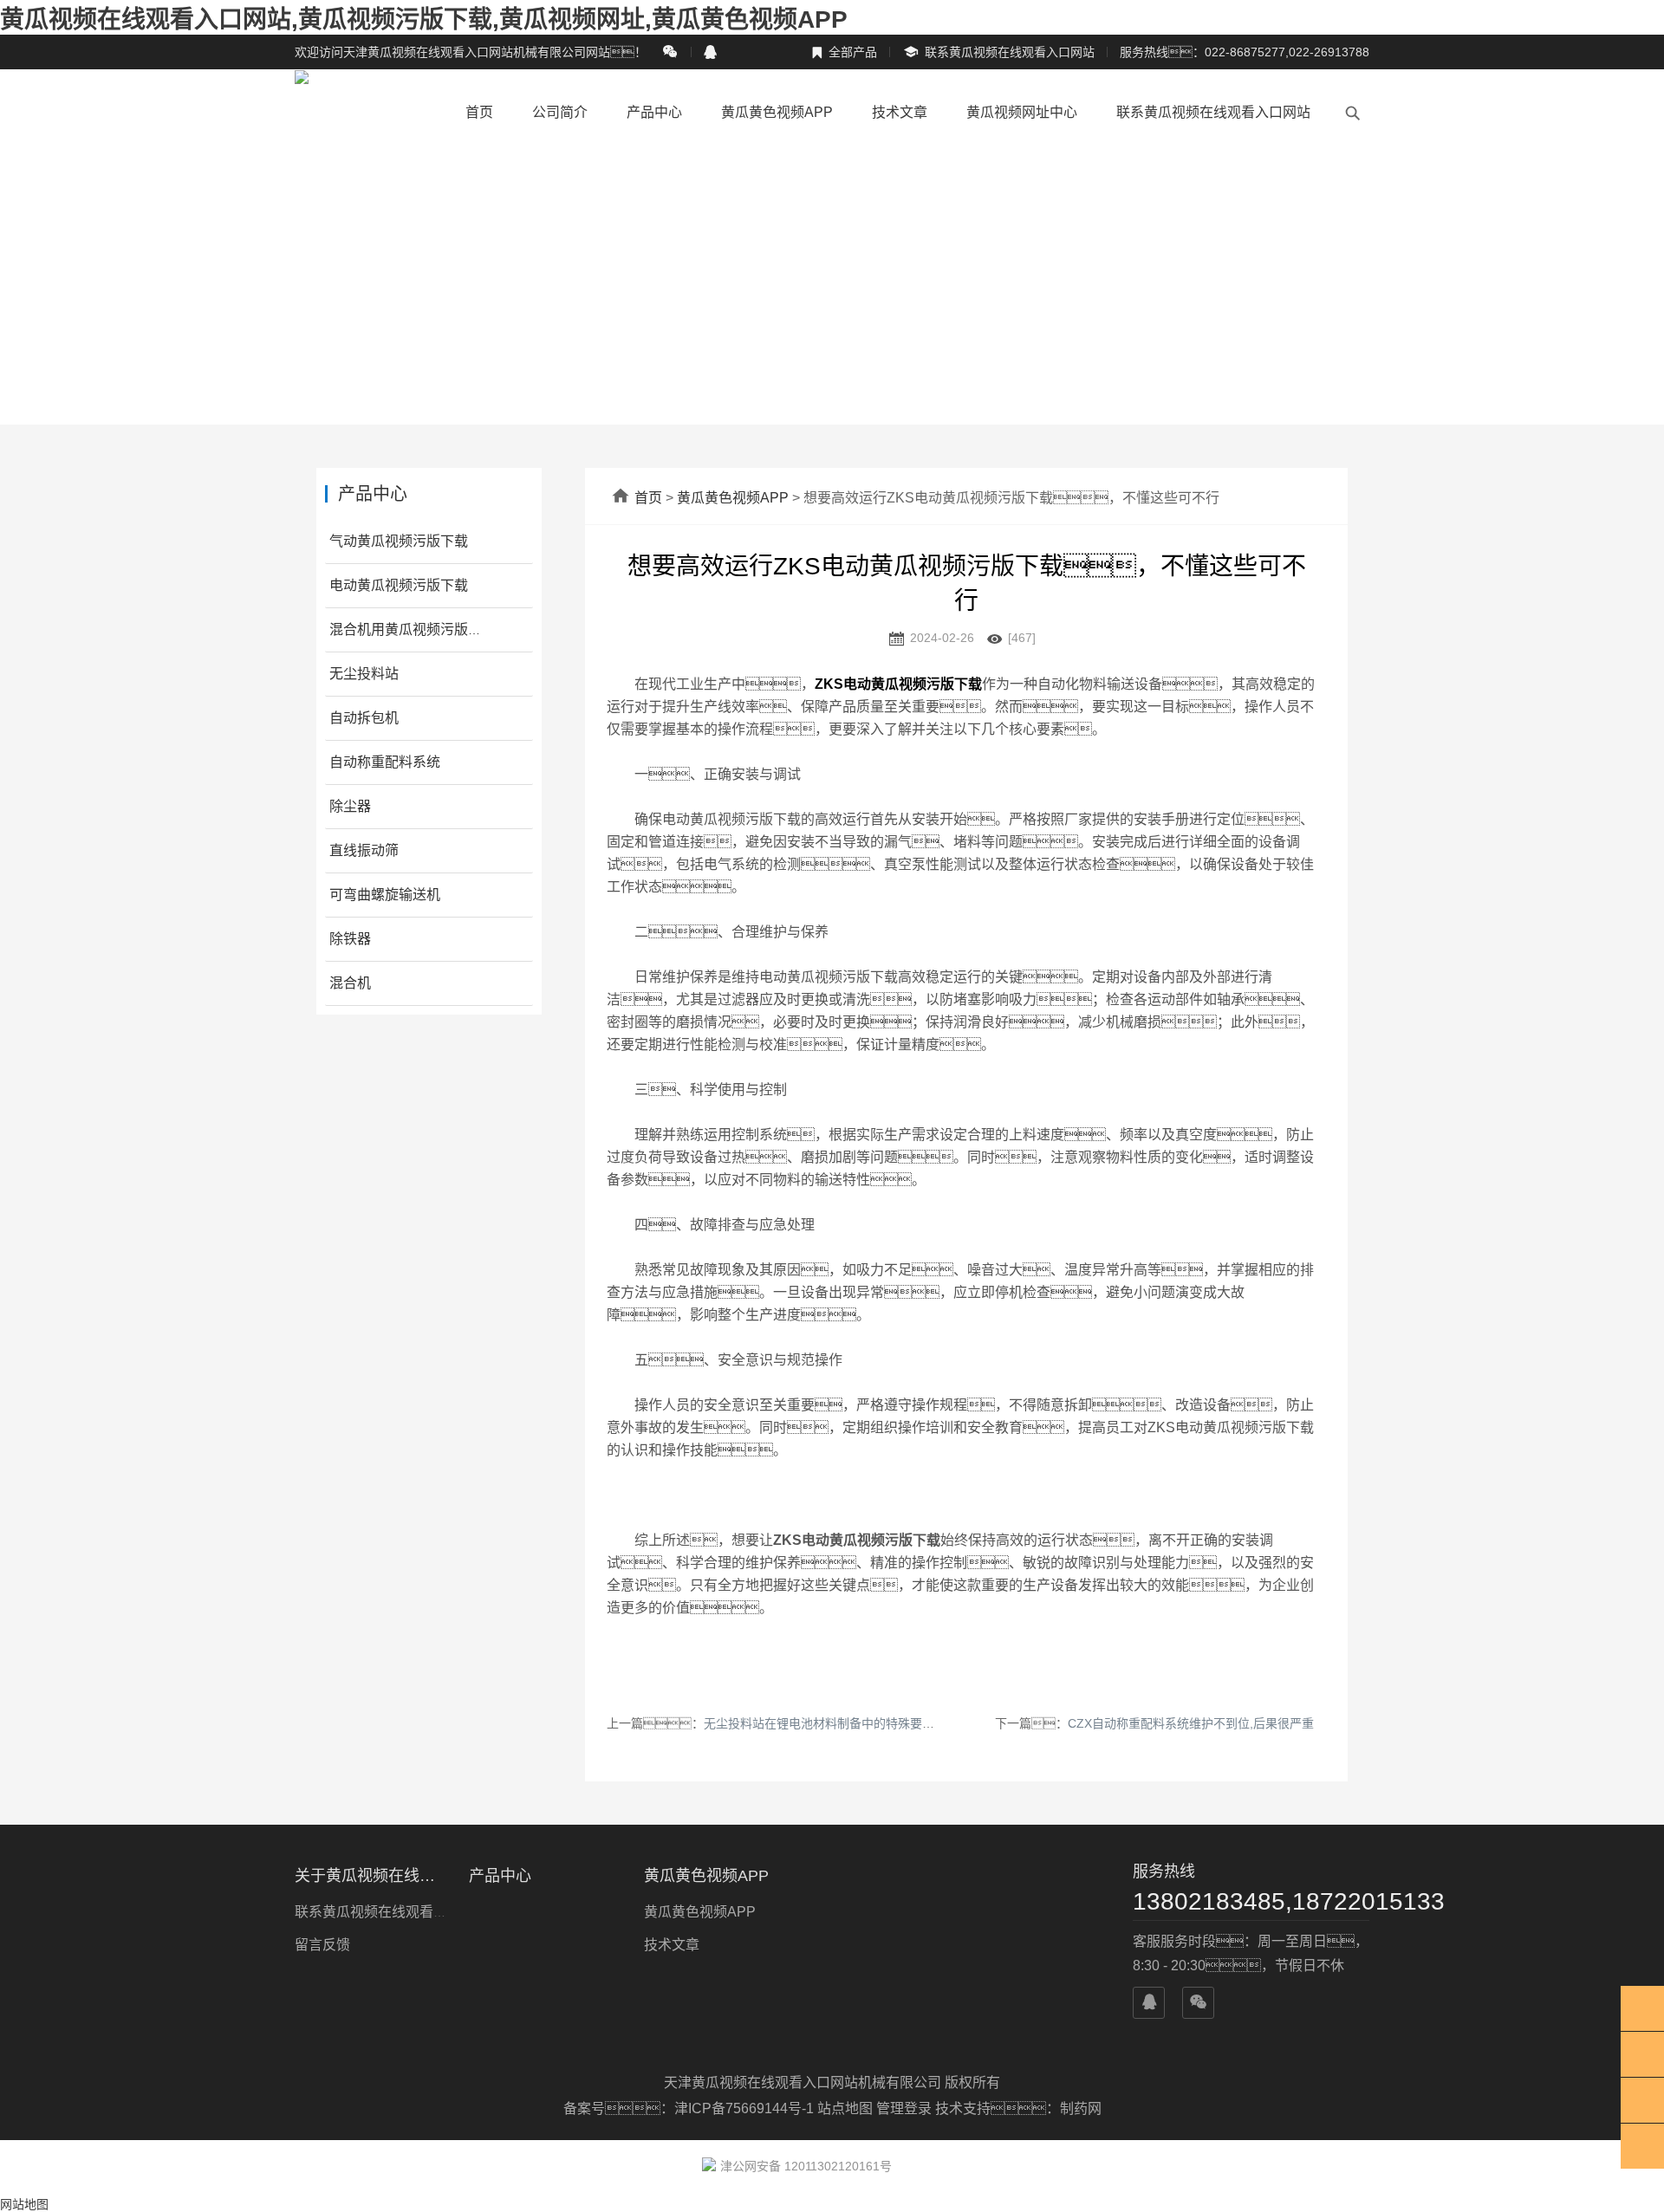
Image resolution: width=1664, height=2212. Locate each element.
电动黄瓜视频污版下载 (399, 585)
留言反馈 (322, 1945)
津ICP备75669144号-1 (746, 2108)
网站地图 (24, 2204)
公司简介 (560, 112)
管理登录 (904, 2108)
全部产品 (844, 52)
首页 (479, 112)
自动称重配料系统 (385, 762)
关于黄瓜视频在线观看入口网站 (371, 1876)
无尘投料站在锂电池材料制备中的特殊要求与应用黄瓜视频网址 (874, 1723)
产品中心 (654, 112)
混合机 (350, 983)
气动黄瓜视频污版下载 (399, 541)
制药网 (1081, 2108)
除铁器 (350, 939)
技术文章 (900, 112)
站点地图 (845, 2108)
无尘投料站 (364, 674)
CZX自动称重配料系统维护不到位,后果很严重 (1191, 1723)
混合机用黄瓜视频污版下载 (413, 629)
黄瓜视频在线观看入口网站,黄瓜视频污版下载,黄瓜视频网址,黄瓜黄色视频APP (424, 19)
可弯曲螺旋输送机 (385, 895)
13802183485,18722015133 (1251, 1901)
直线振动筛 (364, 850)
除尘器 (350, 806)
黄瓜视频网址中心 (1022, 112)
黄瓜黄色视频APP (777, 112)
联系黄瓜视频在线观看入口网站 (998, 52)
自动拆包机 (364, 718)
